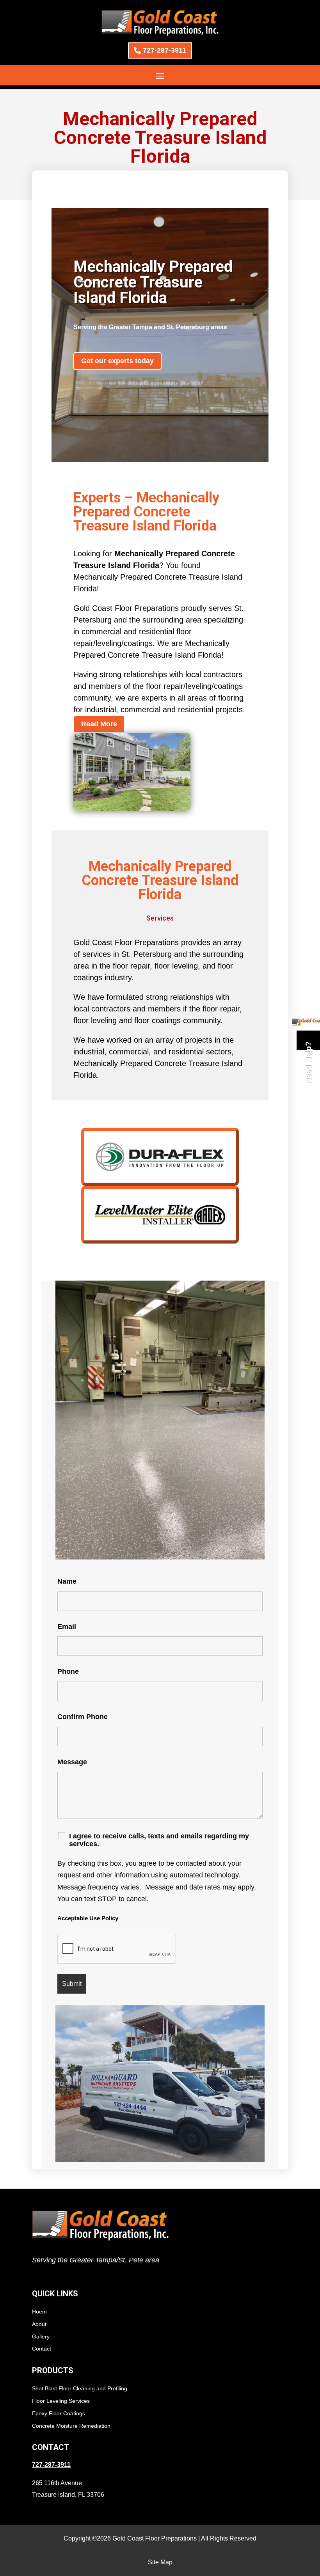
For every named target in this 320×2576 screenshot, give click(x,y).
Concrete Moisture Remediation (71, 2426)
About (39, 2324)
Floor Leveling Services (61, 2401)
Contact (42, 2349)
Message (72, 1762)
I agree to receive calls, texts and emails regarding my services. (159, 1840)
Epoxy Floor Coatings (59, 2413)
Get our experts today (117, 361)
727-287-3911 (164, 50)
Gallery (41, 2336)
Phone (68, 1671)
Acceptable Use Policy (88, 1918)
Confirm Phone (83, 1717)
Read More (99, 724)
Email (67, 1627)
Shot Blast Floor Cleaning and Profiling (80, 2388)
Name (67, 1581)
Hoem (39, 2312)
